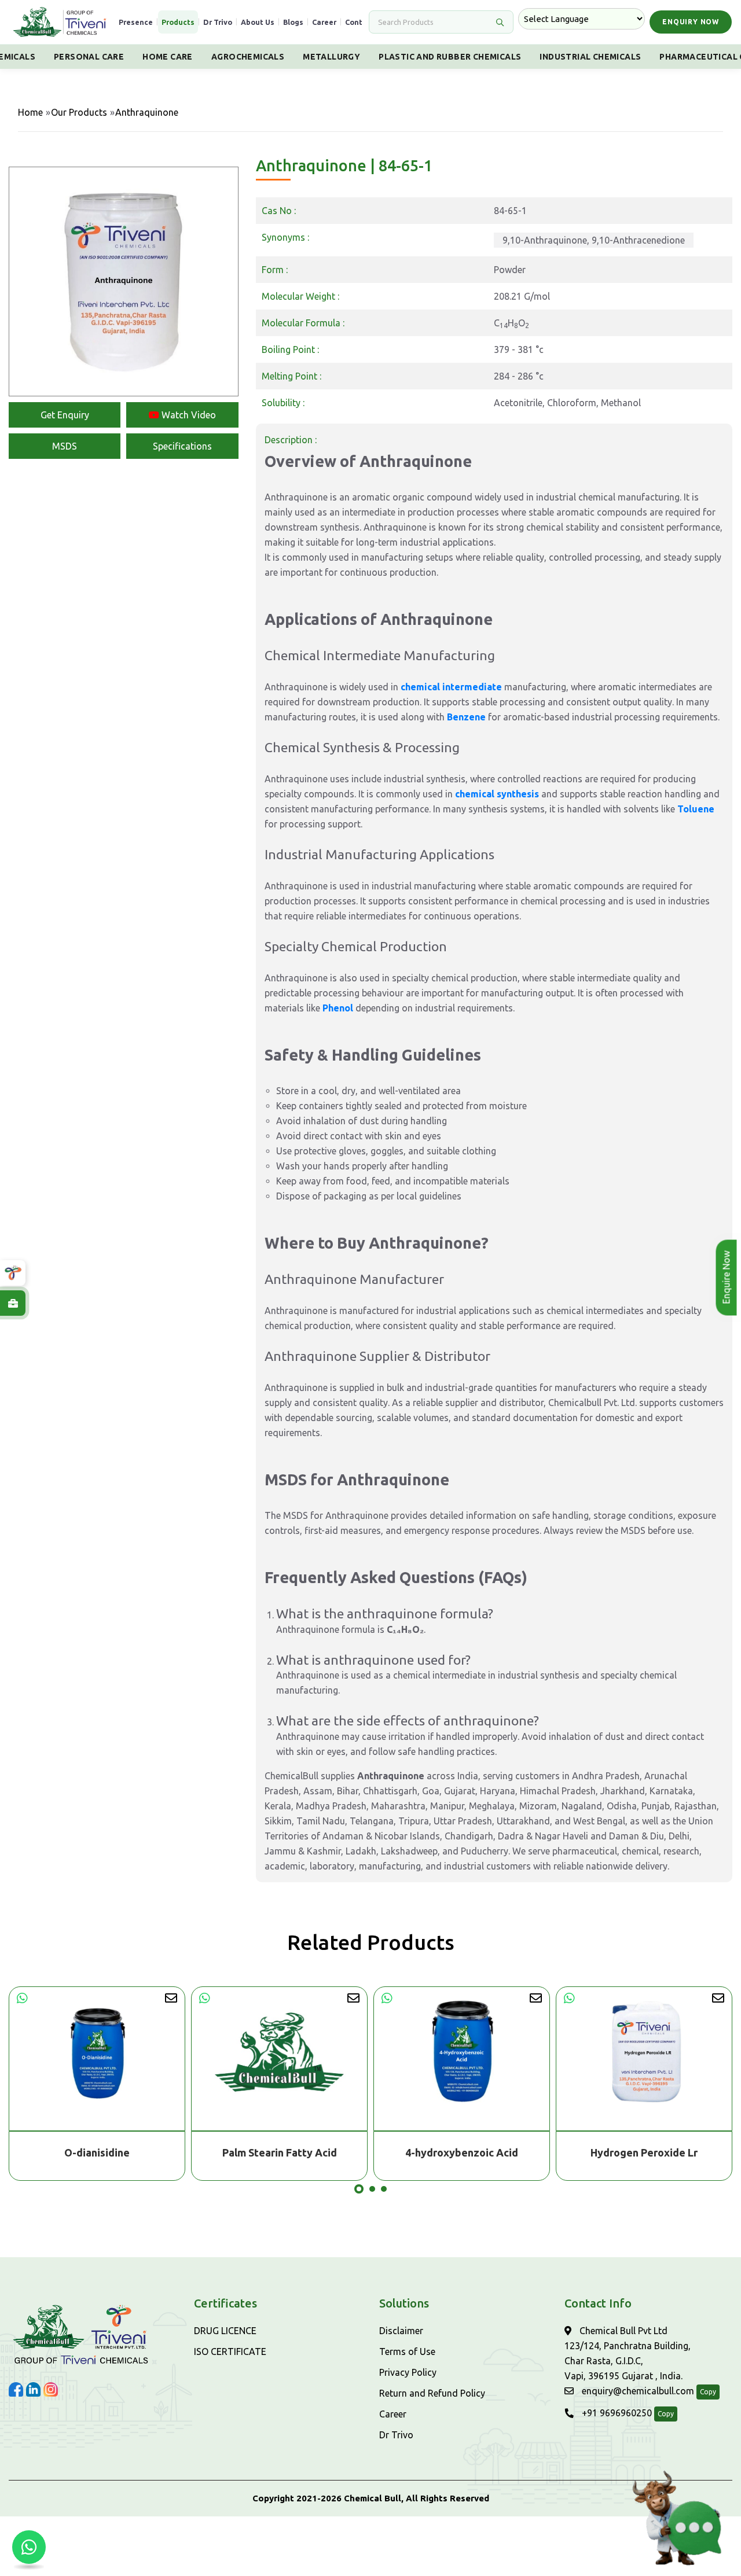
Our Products (79, 112)
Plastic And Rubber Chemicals (450, 57)
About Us (258, 22)
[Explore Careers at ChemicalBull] (13, 1303)
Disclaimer (401, 2331)
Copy (708, 2392)
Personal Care (89, 57)
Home (30, 112)
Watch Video (188, 415)
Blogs (293, 22)
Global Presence (123, 22)
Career (324, 22)
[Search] (500, 22)
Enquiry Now (691, 22)
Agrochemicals (248, 57)
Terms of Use (407, 2351)
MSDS (65, 446)
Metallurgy (331, 57)
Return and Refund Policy (432, 2393)
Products (178, 22)
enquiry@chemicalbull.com (637, 2391)
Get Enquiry (65, 415)
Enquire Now (727, 1278)
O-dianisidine (97, 2152)
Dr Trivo (218, 22)
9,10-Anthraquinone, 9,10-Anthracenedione (594, 240)
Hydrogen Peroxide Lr (644, 2152)
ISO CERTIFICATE (230, 2351)
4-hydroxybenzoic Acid (462, 2152)
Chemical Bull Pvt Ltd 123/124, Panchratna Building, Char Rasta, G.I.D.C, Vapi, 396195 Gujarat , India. (628, 2353)
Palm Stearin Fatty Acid (280, 2152)
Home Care (168, 57)
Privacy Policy (408, 2372)
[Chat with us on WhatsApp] (29, 2547)
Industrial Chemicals (590, 57)
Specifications (182, 446)
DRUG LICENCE (225, 2331)
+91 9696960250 (616, 2413)
